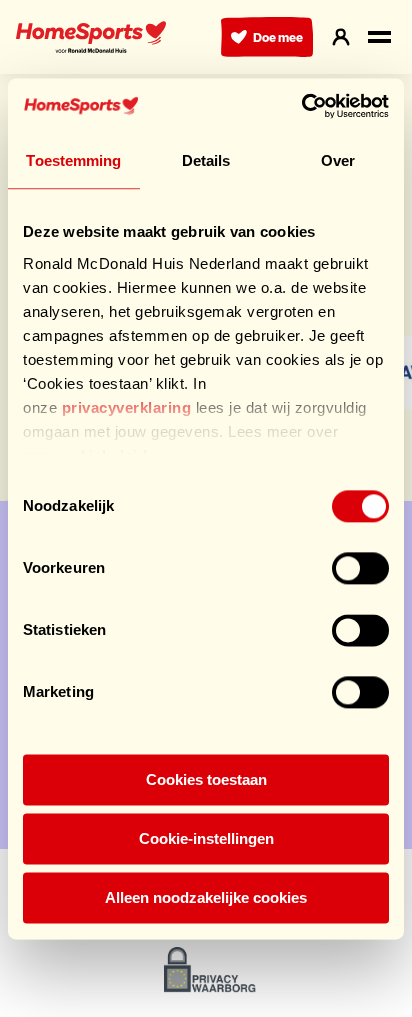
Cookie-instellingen (206, 838)
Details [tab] (206, 160)
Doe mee (278, 37)
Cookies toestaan (206, 779)
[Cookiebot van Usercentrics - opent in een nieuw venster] (301, 106)
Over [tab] (338, 160)
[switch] (360, 568)
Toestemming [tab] (73, 160)
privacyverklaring (127, 407)
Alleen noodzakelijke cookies (206, 897)
